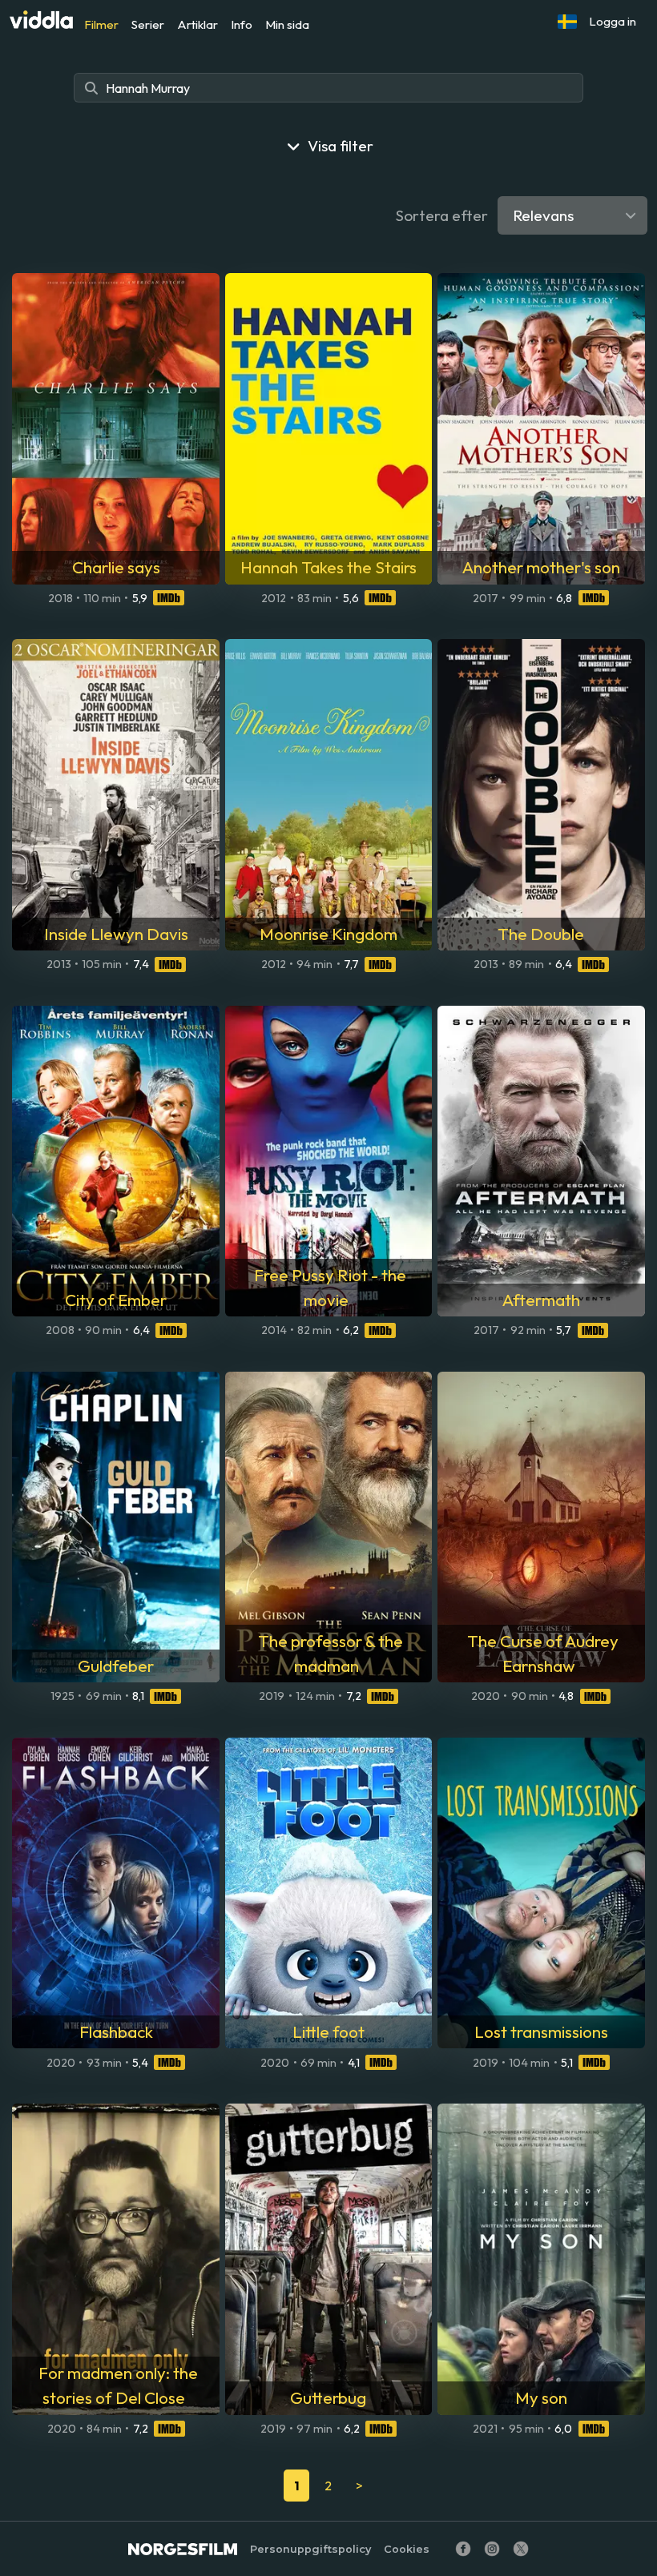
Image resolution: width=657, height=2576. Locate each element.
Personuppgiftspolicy (310, 2549)
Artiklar (198, 24)
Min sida (287, 24)
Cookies (407, 2549)
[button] (567, 22)
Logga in (613, 21)
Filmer (101, 24)
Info (242, 24)
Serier (148, 24)
